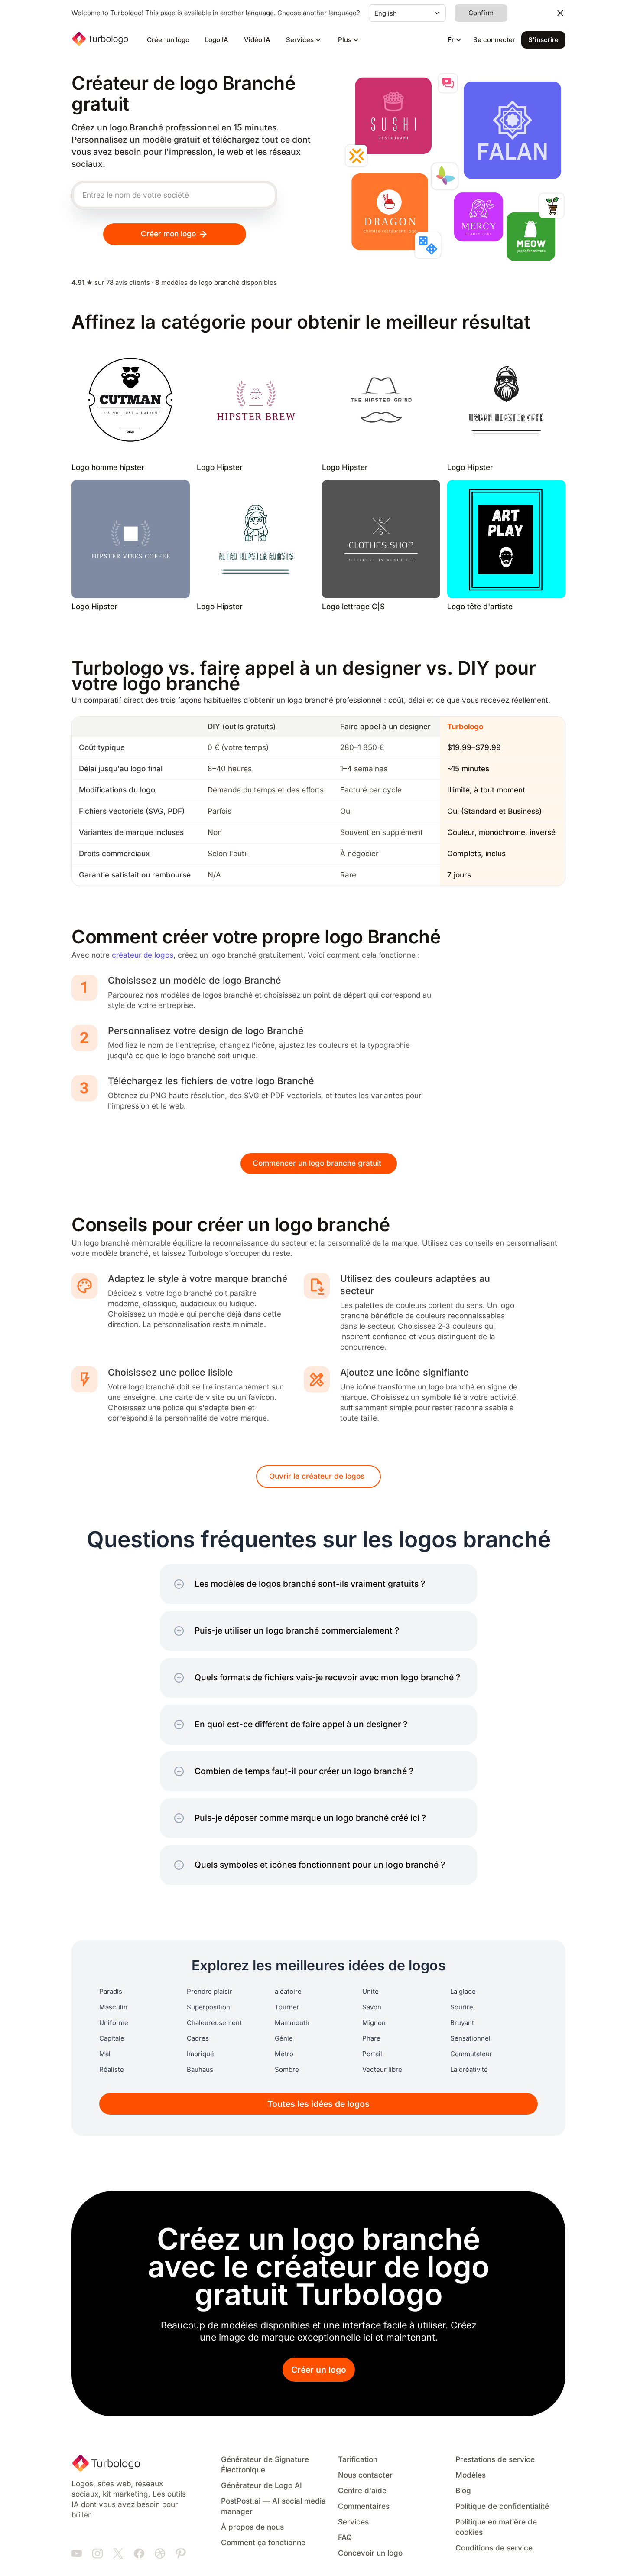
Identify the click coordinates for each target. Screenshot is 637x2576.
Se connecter (494, 40)
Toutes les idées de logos (318, 2104)
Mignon (374, 2023)
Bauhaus (200, 2070)
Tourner (287, 2007)
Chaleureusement (214, 2023)
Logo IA (217, 40)
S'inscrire (543, 40)
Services (353, 2522)
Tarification (358, 2460)
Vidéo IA (257, 40)
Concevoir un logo (370, 2553)
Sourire (462, 2007)
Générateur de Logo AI (262, 2486)
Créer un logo (168, 40)
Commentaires (364, 2506)
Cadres (198, 2038)
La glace (463, 1992)
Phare (371, 2038)
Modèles (471, 2475)
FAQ (345, 2538)
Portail (372, 2054)
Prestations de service (495, 2460)
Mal (105, 2054)
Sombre (287, 2070)
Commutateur (471, 2054)
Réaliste (112, 2070)
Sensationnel (470, 2038)
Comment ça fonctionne (263, 2543)
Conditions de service (494, 2548)
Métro (284, 2054)
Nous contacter (365, 2475)
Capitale (112, 2038)
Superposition (208, 2007)
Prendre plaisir (210, 1992)
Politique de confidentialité (502, 2506)
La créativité (469, 2070)
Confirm (481, 13)
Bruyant (462, 2023)
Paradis (111, 1992)
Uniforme (114, 2023)
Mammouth (292, 2023)
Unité (370, 1992)
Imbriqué (200, 2054)
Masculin (113, 2007)
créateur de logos (143, 955)
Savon (372, 2007)
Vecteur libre (382, 2070)
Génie (284, 2038)
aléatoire (288, 1992)
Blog (463, 2491)
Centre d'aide (362, 2491)
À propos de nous (252, 2527)
